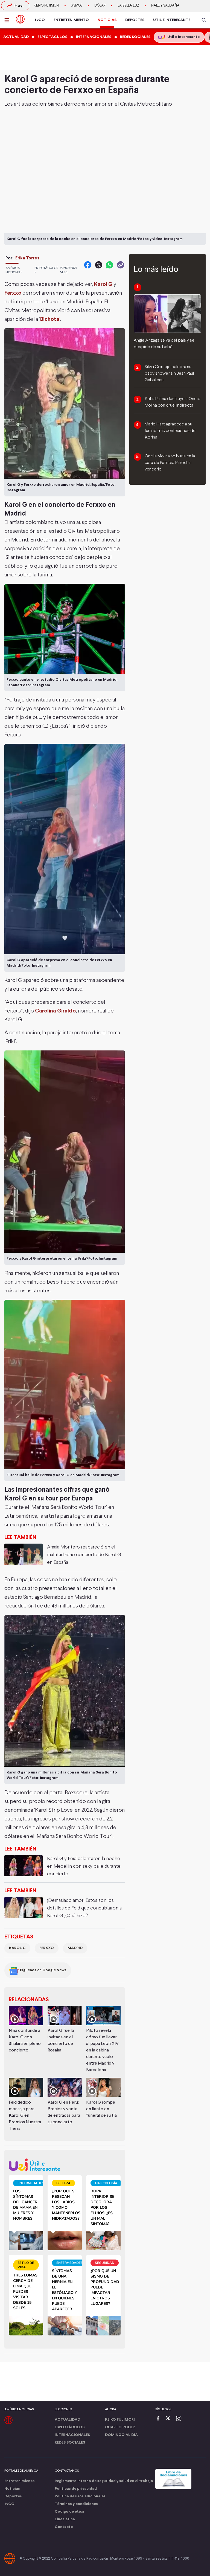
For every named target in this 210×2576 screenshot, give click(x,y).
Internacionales (72, 2435)
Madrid (75, 1948)
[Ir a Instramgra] (180, 2419)
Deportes (13, 2496)
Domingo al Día (121, 2435)
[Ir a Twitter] (170, 2419)
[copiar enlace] (121, 265)
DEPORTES (135, 20)
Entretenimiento (20, 2481)
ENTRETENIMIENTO (71, 20)
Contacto (64, 2527)
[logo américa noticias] (20, 19)
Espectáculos (70, 2427)
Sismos (77, 6)
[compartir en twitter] (99, 265)
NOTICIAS (107, 20)
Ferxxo (13, 293)
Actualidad (67, 2420)
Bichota (50, 319)
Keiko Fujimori (46, 6)
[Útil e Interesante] (65, 2165)
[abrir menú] (8, 20)
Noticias (12, 2489)
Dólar (100, 6)
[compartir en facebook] (88, 265)
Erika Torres (27, 258)
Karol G (17, 1948)
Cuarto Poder (120, 2427)
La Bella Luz (128, 6)
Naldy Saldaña (165, 6)
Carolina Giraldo (55, 1011)
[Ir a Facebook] (159, 2419)
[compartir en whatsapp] (110, 265)
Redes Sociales (70, 2443)
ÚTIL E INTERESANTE (172, 20)
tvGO (40, 20)
